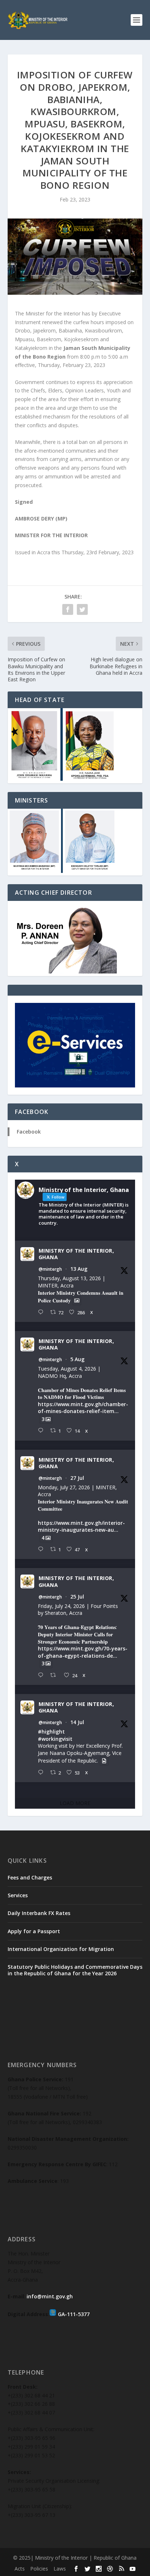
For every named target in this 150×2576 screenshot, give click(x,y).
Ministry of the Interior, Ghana (76, 1254)
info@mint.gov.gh (50, 2296)
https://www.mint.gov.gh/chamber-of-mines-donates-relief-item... (83, 1408)
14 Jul (77, 1722)
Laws (60, 2569)
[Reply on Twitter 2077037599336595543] (42, 1773)
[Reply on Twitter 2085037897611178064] (42, 1431)
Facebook (29, 1132)
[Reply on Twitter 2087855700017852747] (42, 1312)
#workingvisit (55, 1739)
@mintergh (50, 1269)
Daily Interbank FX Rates (39, 1913)
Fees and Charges (30, 1877)
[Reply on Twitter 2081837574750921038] (42, 1549)
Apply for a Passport (34, 1931)
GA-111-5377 (74, 2314)
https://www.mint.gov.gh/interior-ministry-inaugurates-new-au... (81, 1526)
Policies (39, 2569)
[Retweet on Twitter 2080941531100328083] (55, 1675)
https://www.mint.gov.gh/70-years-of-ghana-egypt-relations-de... (83, 1652)
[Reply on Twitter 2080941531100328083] (42, 1675)
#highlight (51, 1732)
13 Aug (79, 1269)
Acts (20, 2569)
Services (18, 1895)
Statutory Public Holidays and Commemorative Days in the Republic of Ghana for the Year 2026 (75, 1970)
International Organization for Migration (61, 1949)
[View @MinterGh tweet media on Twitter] (77, 1301)
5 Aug (77, 1359)
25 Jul (77, 1597)
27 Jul (77, 1478)
